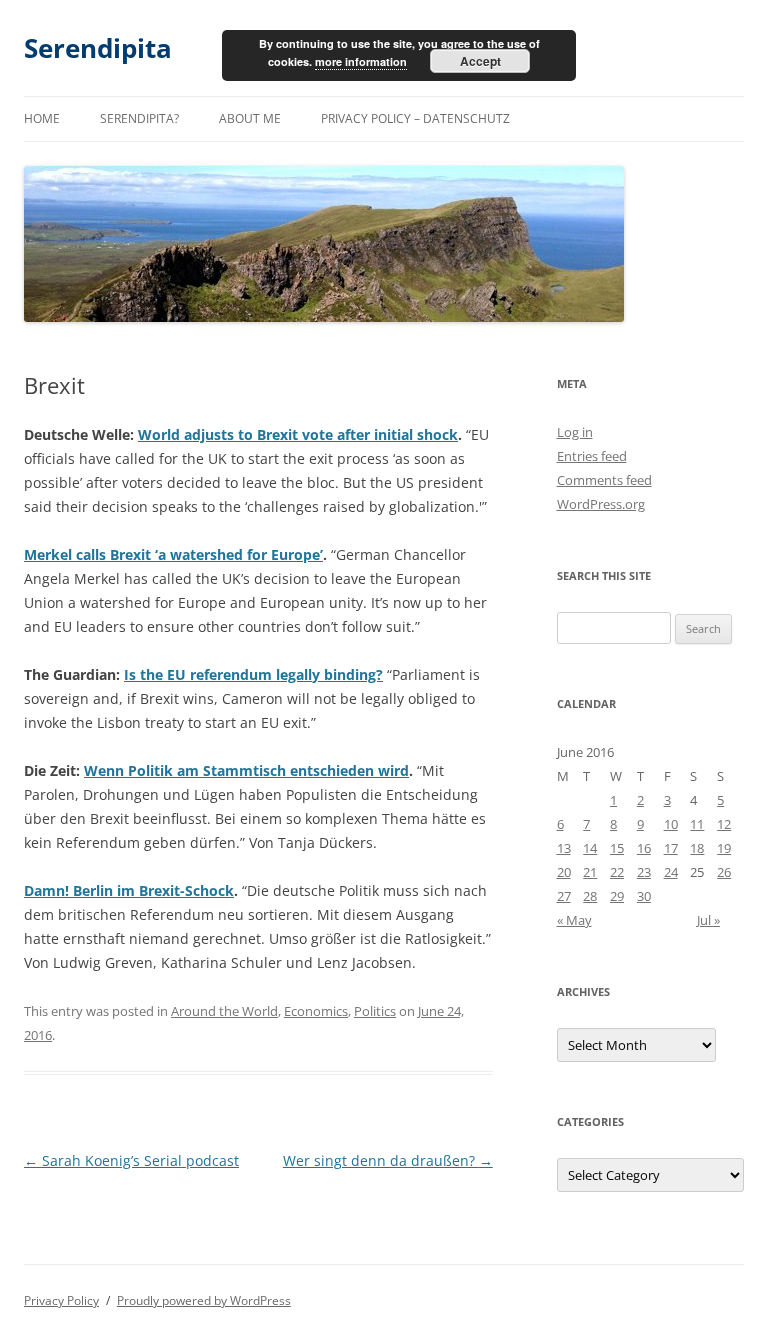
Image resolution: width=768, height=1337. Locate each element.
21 (590, 872)
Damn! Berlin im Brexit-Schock (129, 890)
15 (617, 848)
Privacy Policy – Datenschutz (415, 118)
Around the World (224, 1011)
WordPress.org (601, 504)
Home (42, 118)
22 (617, 872)
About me (250, 118)
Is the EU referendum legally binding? (253, 674)
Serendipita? (139, 118)
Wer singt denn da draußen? (388, 1160)
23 (644, 872)
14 (590, 848)
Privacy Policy (61, 1300)
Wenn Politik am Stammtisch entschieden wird (246, 770)
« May (574, 920)
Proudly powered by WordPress (204, 1300)
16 (644, 848)
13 (564, 848)
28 (590, 896)
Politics (375, 1011)
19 (724, 848)
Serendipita (98, 48)
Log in (575, 432)
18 (697, 848)
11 (697, 824)
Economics (316, 1011)
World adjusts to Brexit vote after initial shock (298, 434)
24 (671, 872)
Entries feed (592, 456)
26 (724, 872)
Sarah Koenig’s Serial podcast (131, 1160)
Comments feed (604, 480)
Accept (480, 61)
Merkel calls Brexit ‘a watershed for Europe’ (173, 554)
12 (724, 824)
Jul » (708, 920)
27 (564, 896)
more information (361, 61)
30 (644, 896)
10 (671, 824)
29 (617, 896)
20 (564, 872)
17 (671, 848)
